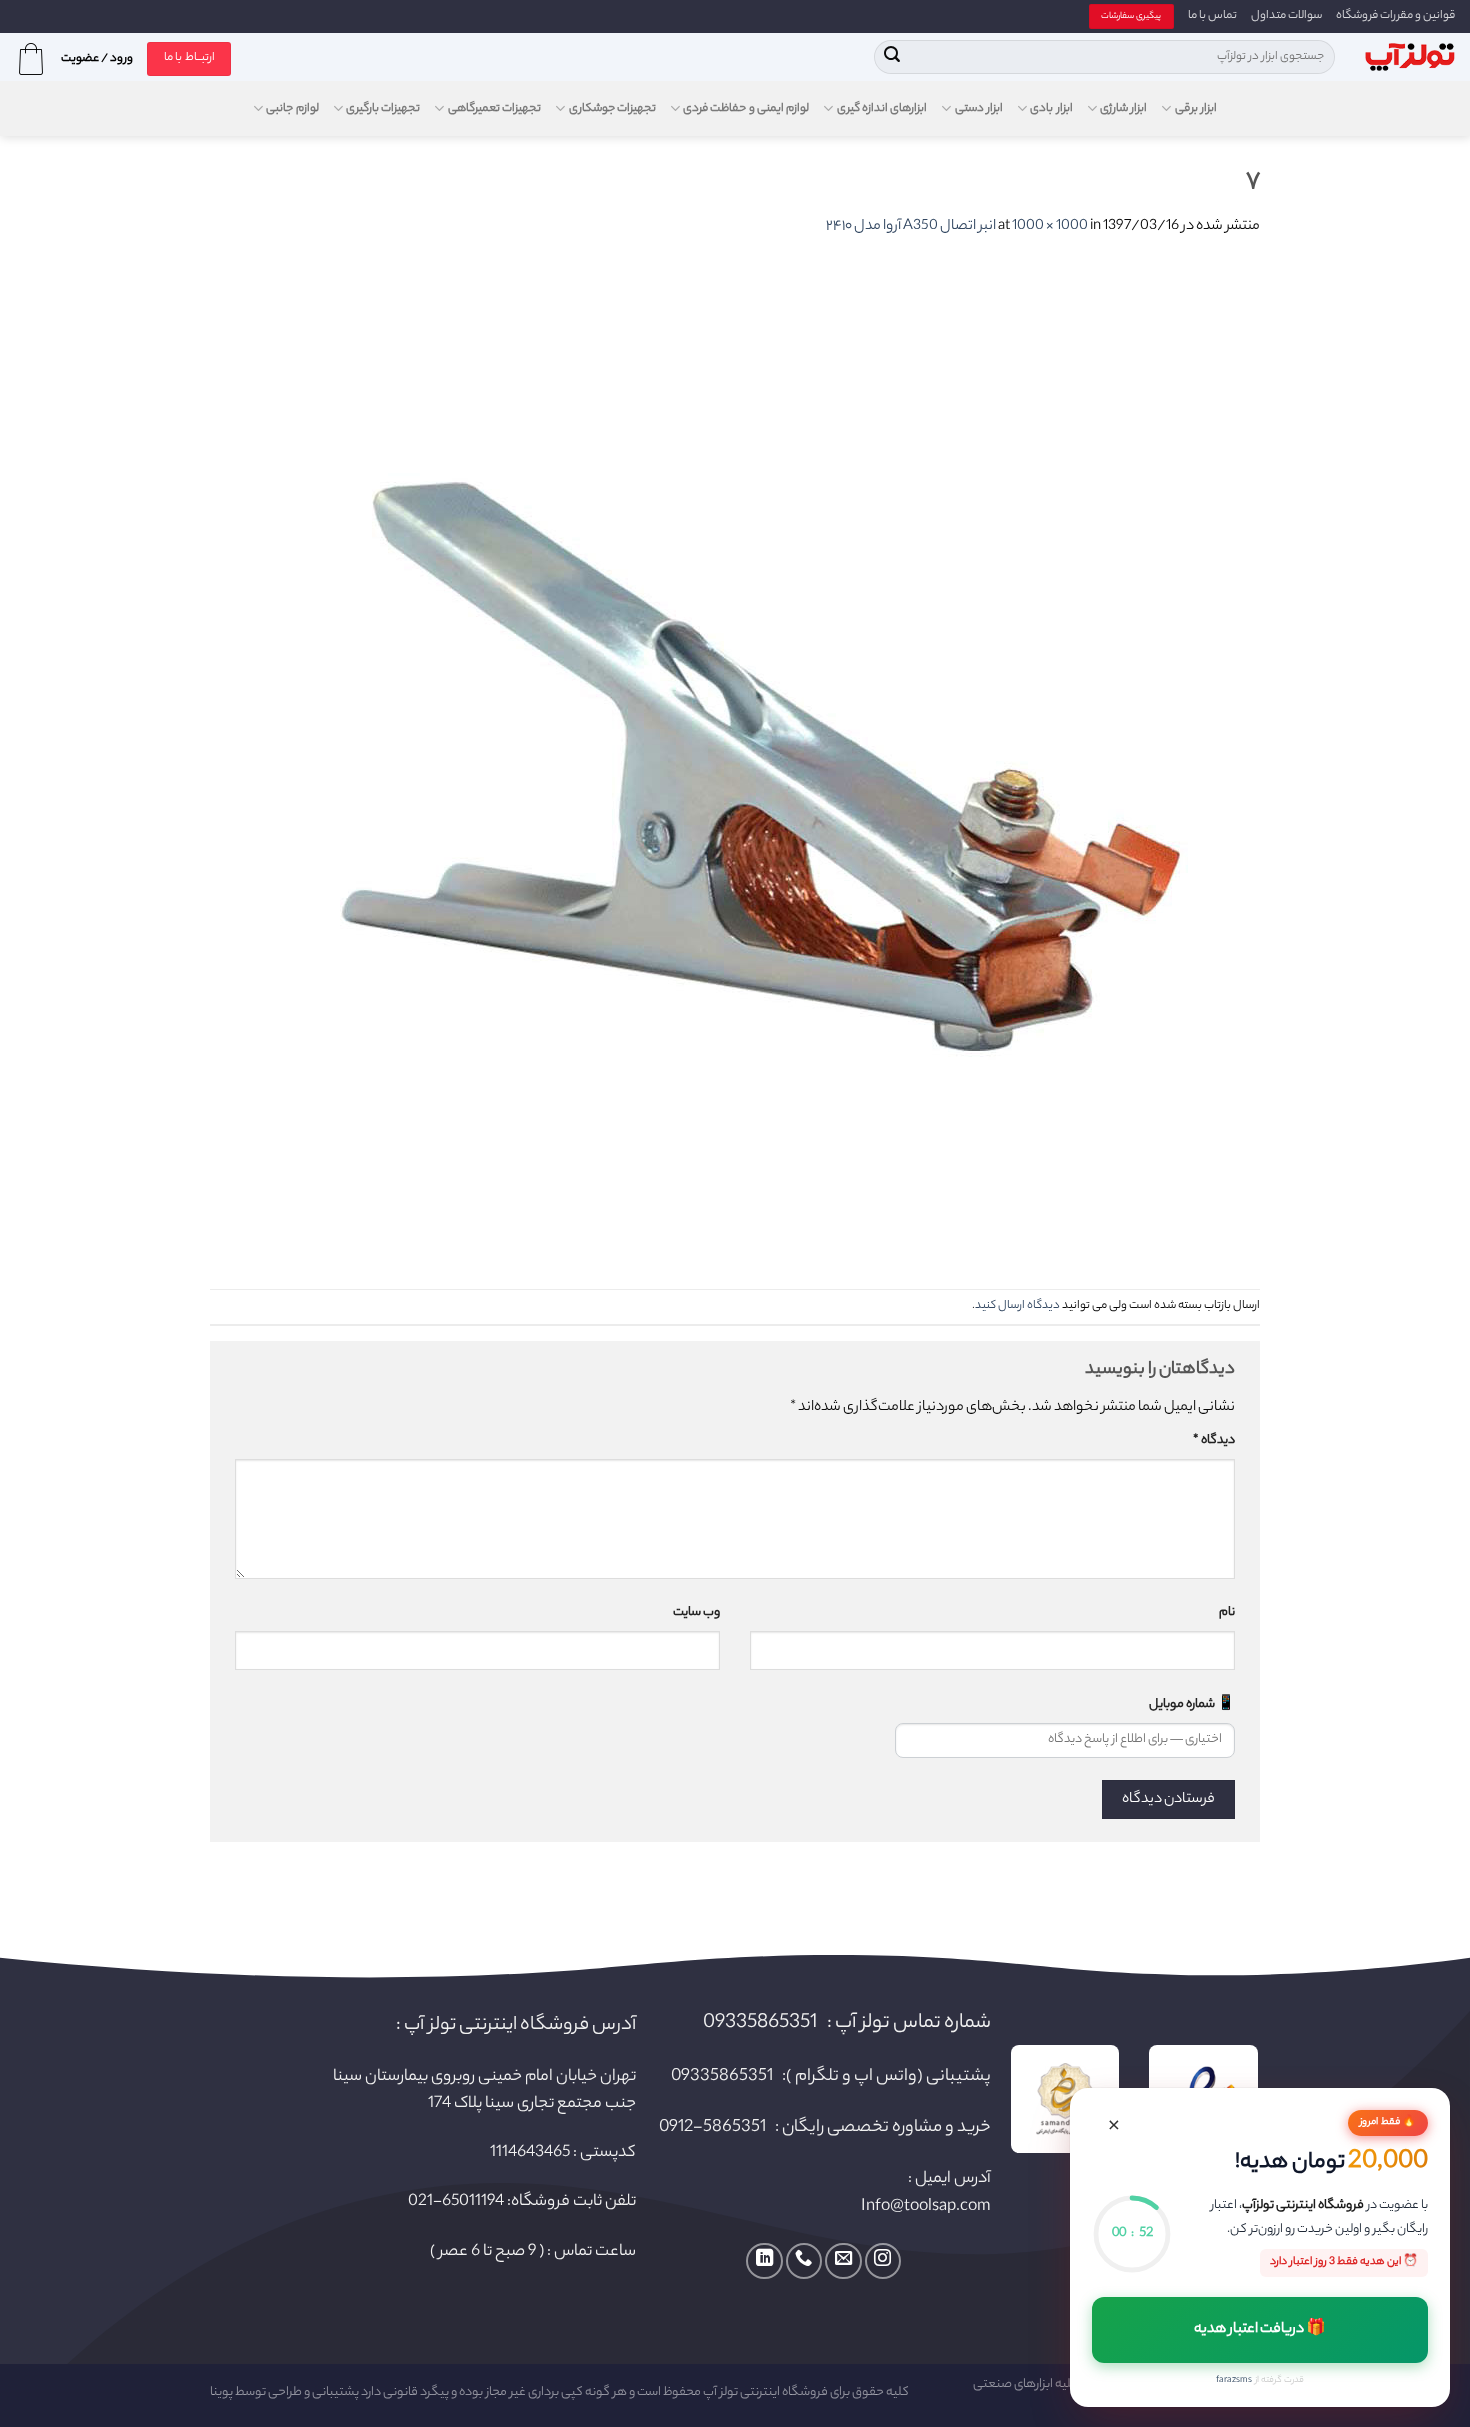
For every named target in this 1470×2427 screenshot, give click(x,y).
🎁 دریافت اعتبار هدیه (1260, 2330)
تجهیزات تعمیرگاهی (494, 109)
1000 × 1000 (1050, 227)
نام (1227, 1613)
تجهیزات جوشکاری (612, 109)
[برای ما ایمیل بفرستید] (843, 2261)
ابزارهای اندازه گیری (882, 109)
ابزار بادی (1051, 109)
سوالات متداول (1286, 16)
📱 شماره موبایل (1192, 1705)
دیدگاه (1214, 1441)
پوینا (221, 2393)
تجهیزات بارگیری (383, 109)
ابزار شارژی (1123, 109)
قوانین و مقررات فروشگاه (1395, 16)
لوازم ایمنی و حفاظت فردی (746, 109)
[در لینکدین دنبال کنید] (764, 2261)
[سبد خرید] (31, 59)
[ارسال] (893, 57)
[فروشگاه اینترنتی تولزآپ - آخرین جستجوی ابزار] (1410, 57)
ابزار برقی (1196, 109)
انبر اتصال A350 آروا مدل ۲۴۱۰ (911, 227)
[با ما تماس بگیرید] (804, 2261)
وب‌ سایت (696, 1613)
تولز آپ (720, 2393)
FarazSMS (1234, 2380)
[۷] (760, 765)
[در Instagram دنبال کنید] (883, 2261)
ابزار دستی (979, 109)
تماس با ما (1212, 16)
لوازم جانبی (292, 109)
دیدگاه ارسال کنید (1017, 1306)
